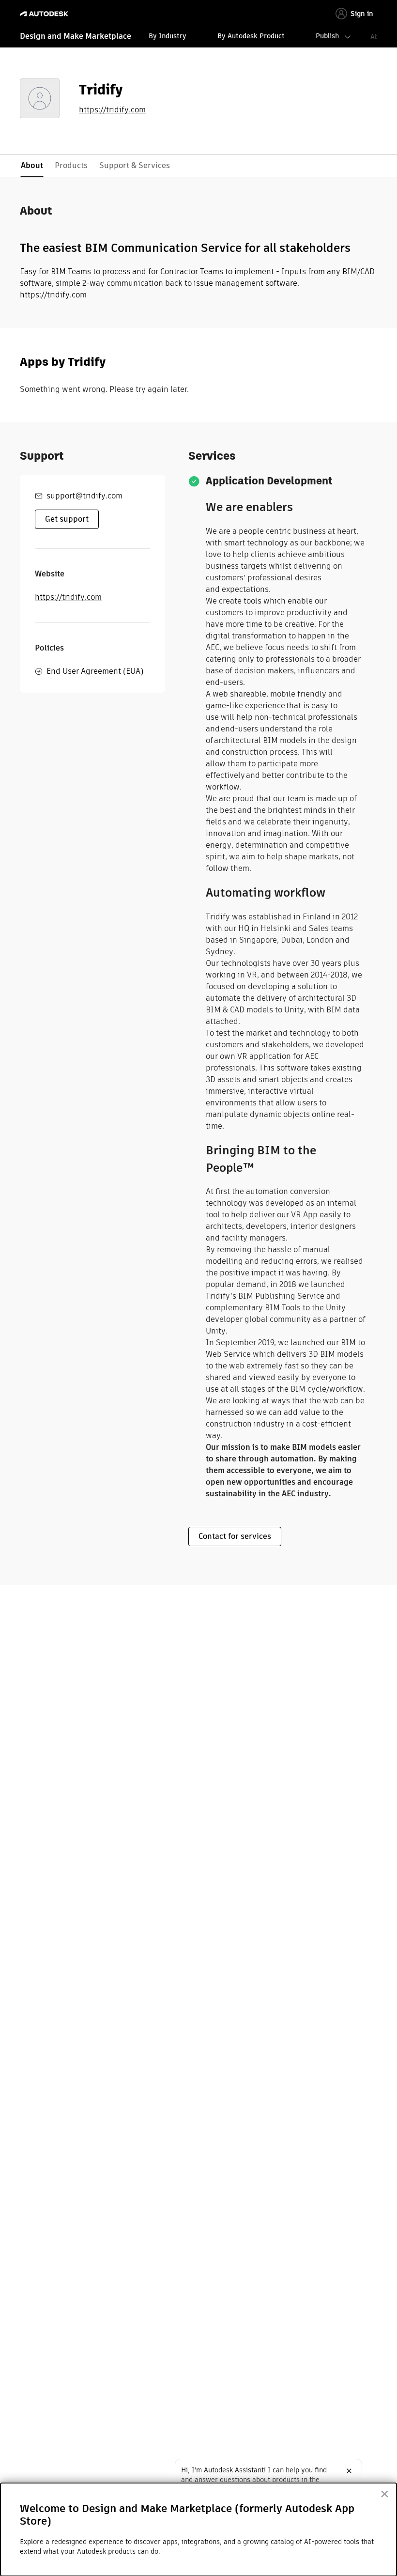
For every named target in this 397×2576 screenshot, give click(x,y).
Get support (67, 519)
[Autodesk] (45, 14)
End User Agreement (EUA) (95, 671)
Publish (327, 36)
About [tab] (32, 165)
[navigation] (198, 37)
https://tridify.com (112, 110)
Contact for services (235, 1536)
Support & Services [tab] (135, 165)
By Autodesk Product (251, 36)
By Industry (168, 36)
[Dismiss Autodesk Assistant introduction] (349, 2471)
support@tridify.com (84, 496)
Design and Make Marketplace (76, 36)
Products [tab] (71, 165)
